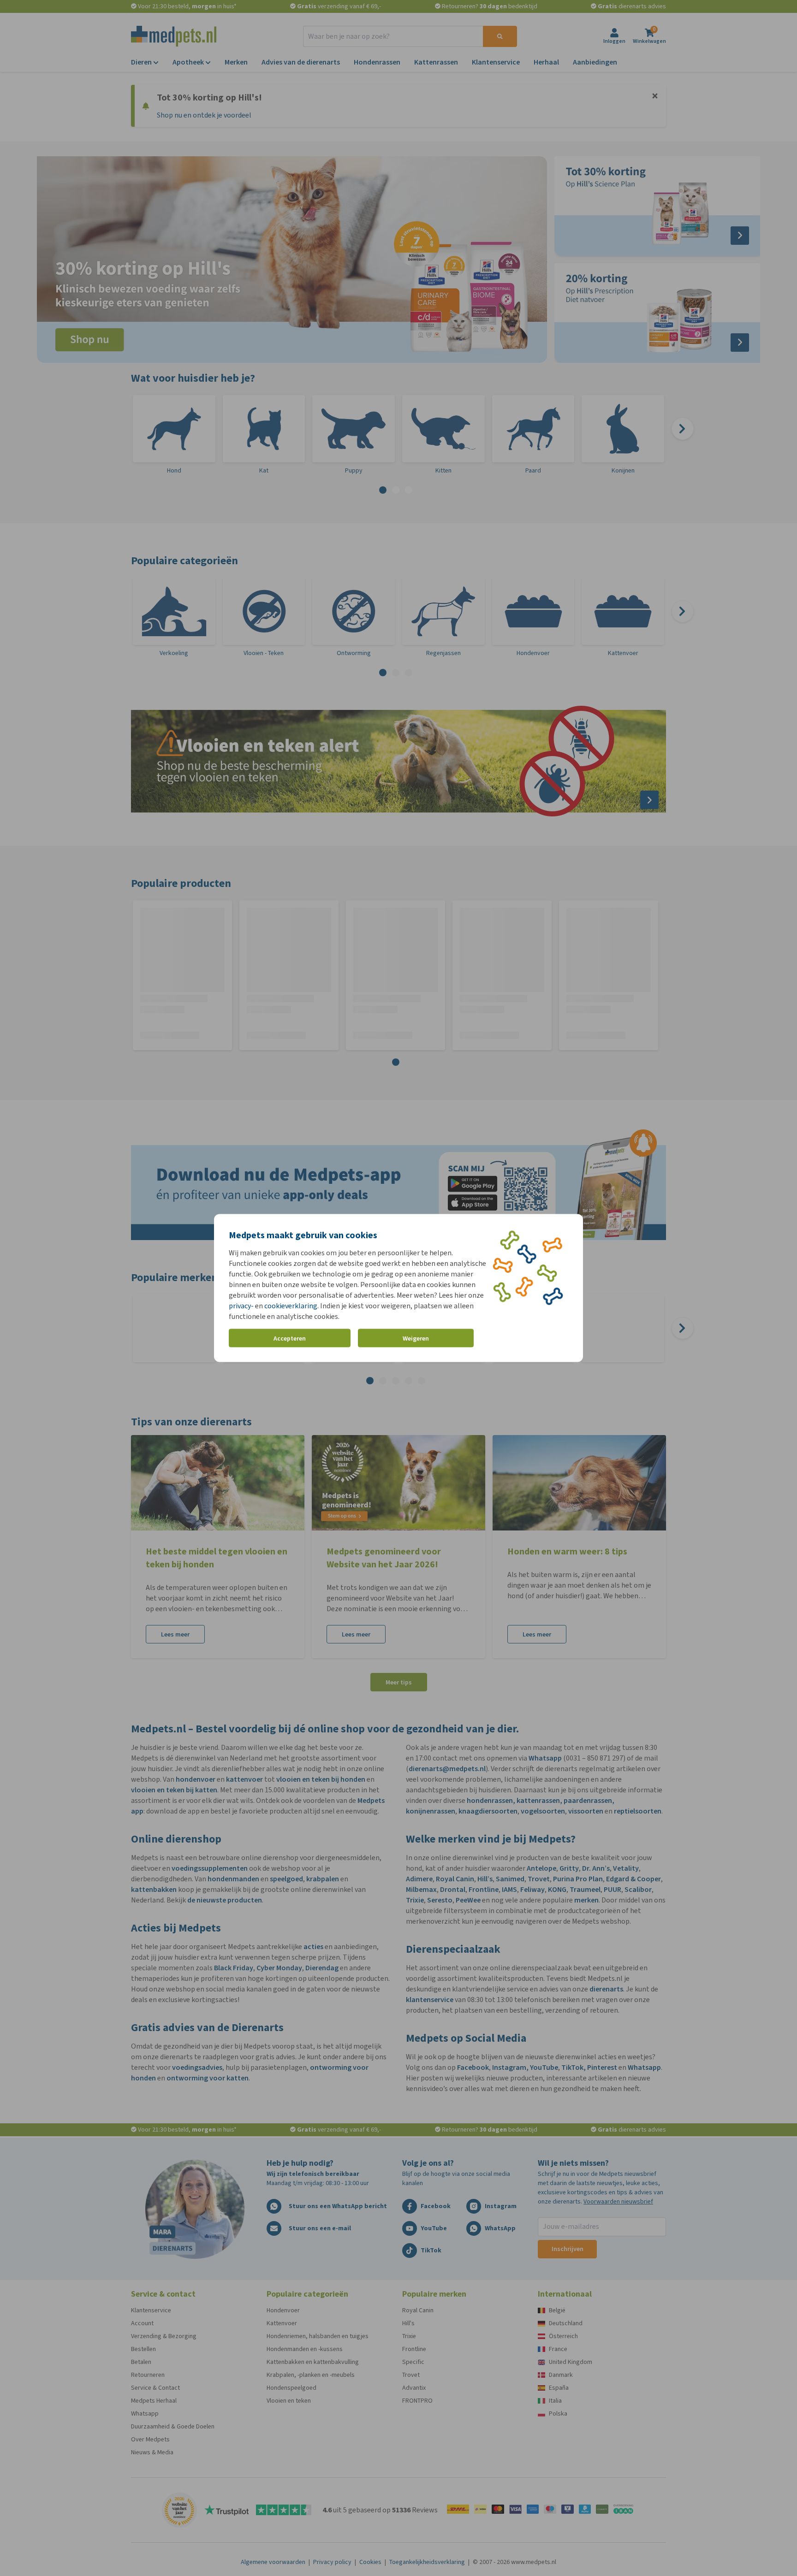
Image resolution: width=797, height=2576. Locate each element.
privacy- (241, 1306)
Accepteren (290, 1338)
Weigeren (416, 1338)
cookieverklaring (291, 1306)
